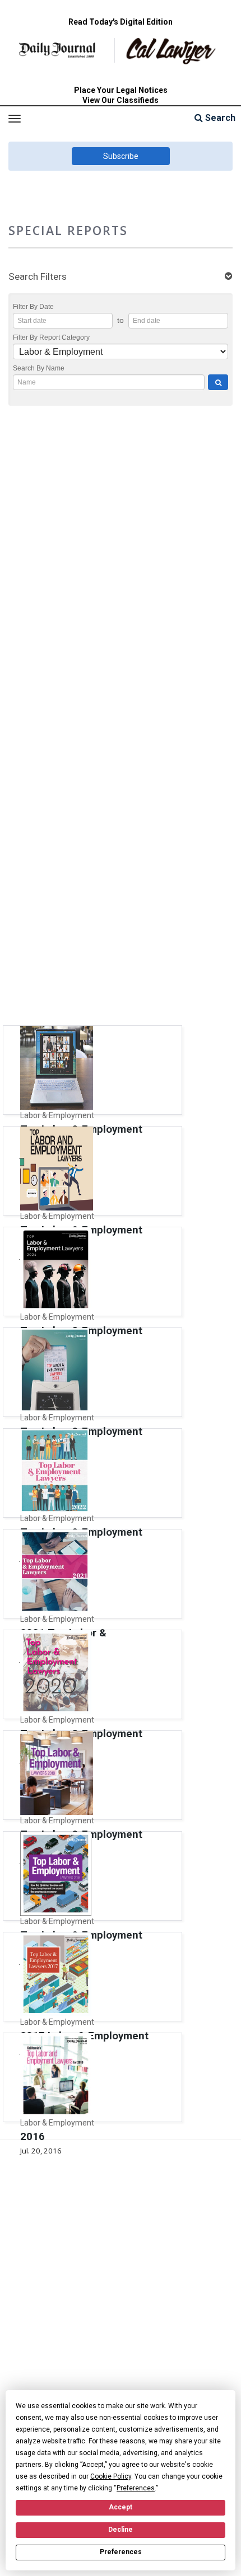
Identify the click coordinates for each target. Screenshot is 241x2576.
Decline (121, 2530)
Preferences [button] (136, 2488)
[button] (121, 277)
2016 (33, 2137)
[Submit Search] (218, 382)
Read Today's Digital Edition (121, 22)
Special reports (68, 230)
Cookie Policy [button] (111, 2476)
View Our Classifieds (121, 100)
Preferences (121, 2552)
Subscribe (121, 156)
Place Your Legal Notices (121, 90)
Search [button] (219, 118)
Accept (121, 2507)
